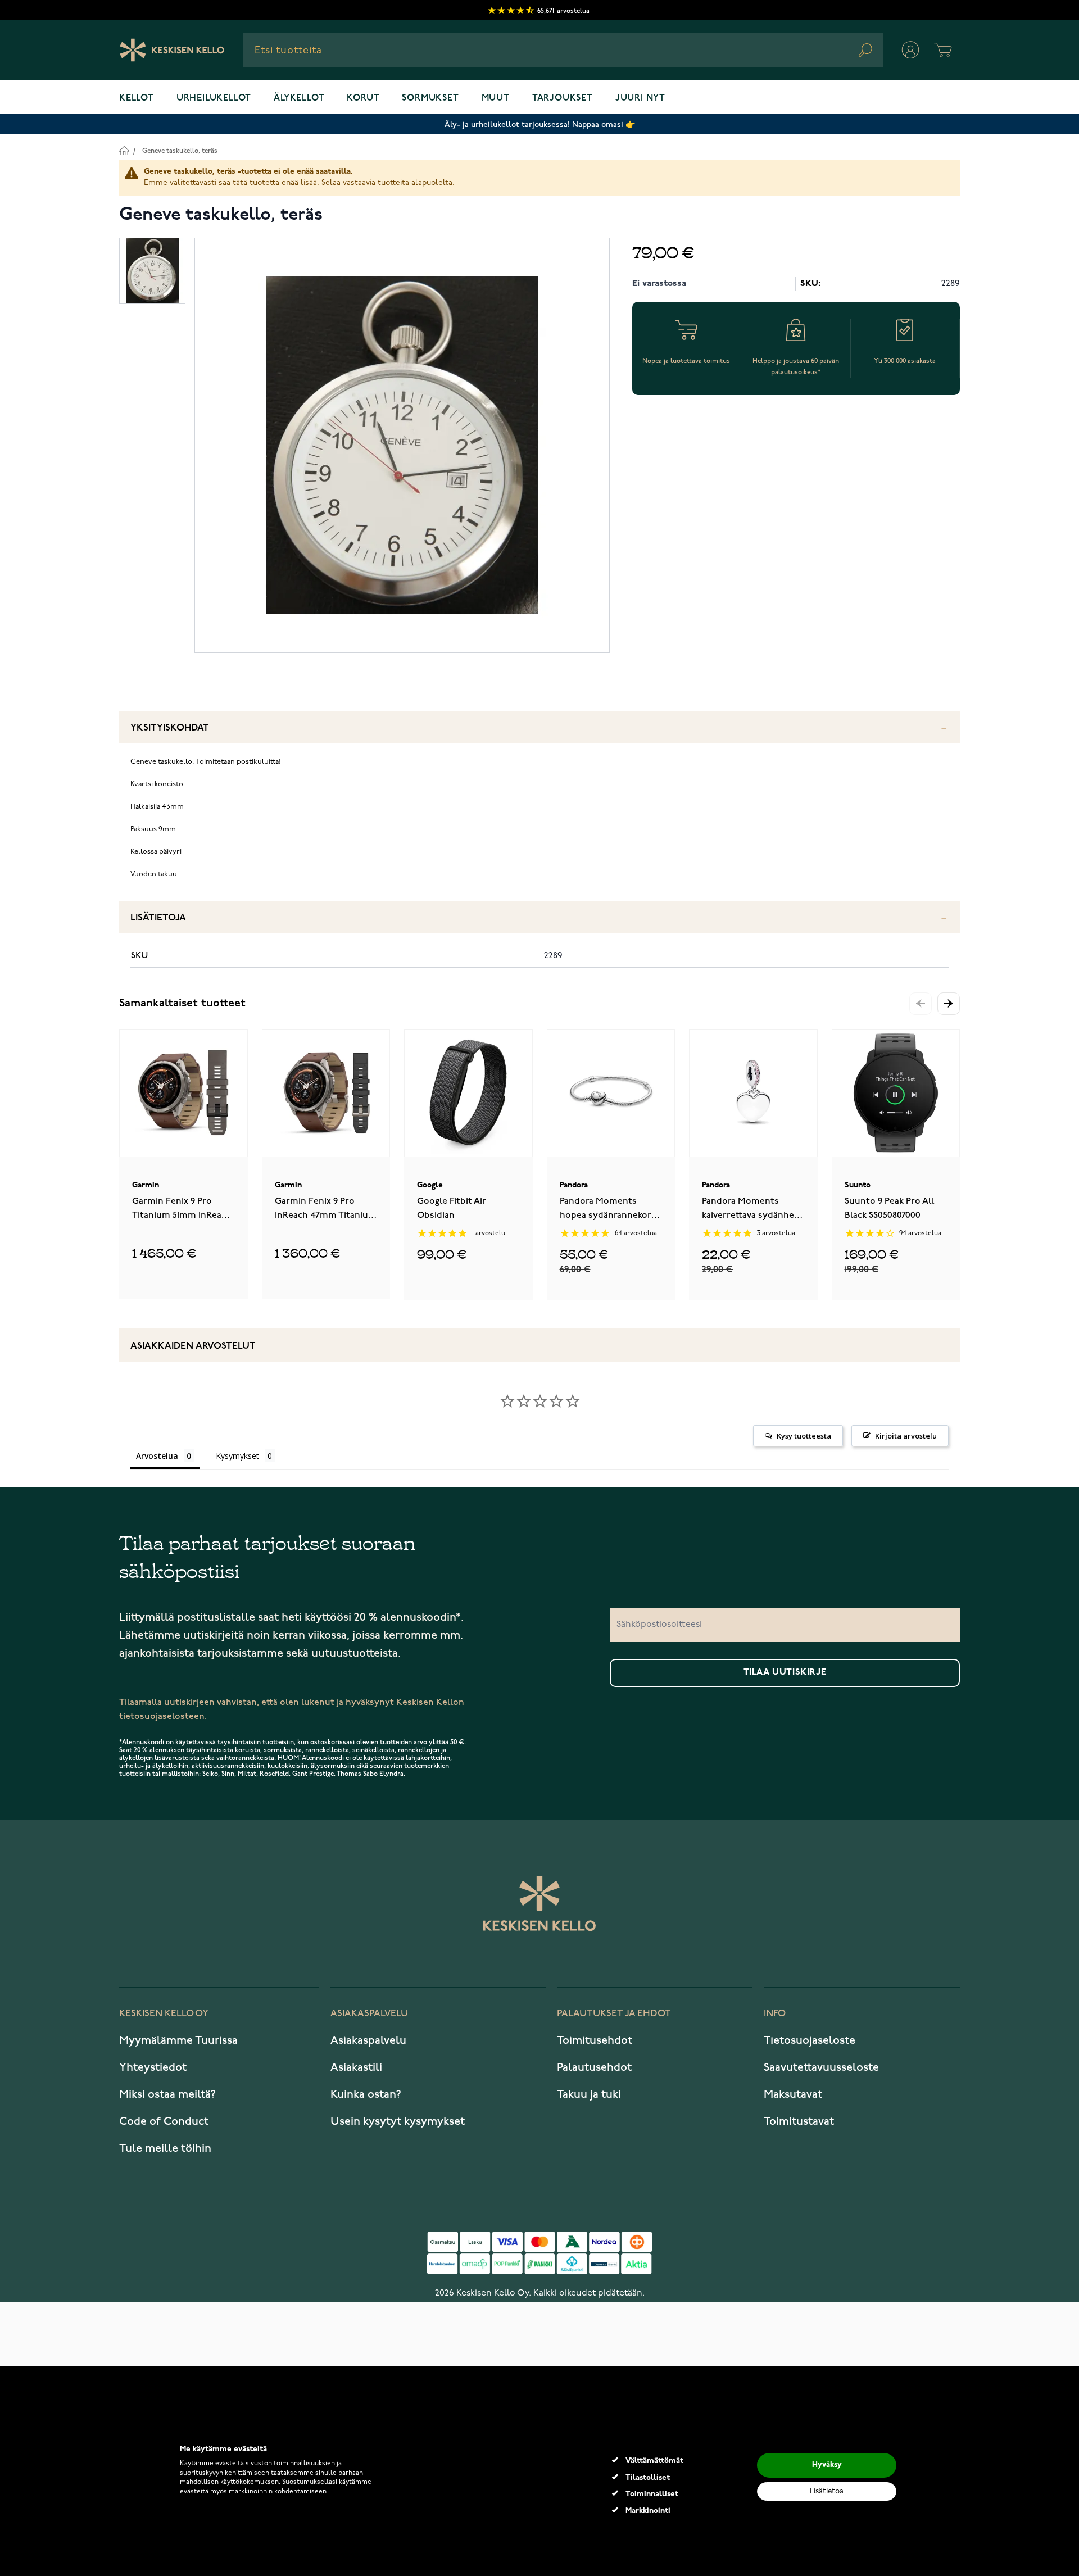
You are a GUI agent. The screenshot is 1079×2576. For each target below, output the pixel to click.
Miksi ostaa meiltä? (167, 2094)
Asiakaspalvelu (368, 2040)
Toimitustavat (799, 2121)
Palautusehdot (594, 2067)
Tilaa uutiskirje (785, 1672)
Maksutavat (793, 2094)
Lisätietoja (158, 918)
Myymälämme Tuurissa (178, 2040)
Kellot (137, 98)
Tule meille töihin (165, 2148)
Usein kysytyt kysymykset (398, 2121)
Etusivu (124, 150)
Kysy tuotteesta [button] (804, 1436)
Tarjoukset (563, 98)
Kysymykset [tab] (237, 1456)
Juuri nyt (640, 98)
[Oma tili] (910, 50)
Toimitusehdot (595, 2040)
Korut (363, 98)
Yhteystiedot (153, 2067)
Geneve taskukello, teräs (180, 151)
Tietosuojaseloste (810, 2040)
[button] (949, 1004)
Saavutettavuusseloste (821, 2067)
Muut (496, 98)
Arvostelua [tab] (157, 1456)
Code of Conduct (164, 2121)
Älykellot (299, 98)
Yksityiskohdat (170, 728)
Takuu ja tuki (589, 2094)
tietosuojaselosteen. (163, 1716)
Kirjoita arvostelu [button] (906, 1436)
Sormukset (430, 98)
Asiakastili (356, 2067)
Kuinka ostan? (366, 2094)
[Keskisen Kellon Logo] (172, 50)
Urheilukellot (214, 98)
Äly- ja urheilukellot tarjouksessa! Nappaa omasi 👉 (540, 124)
